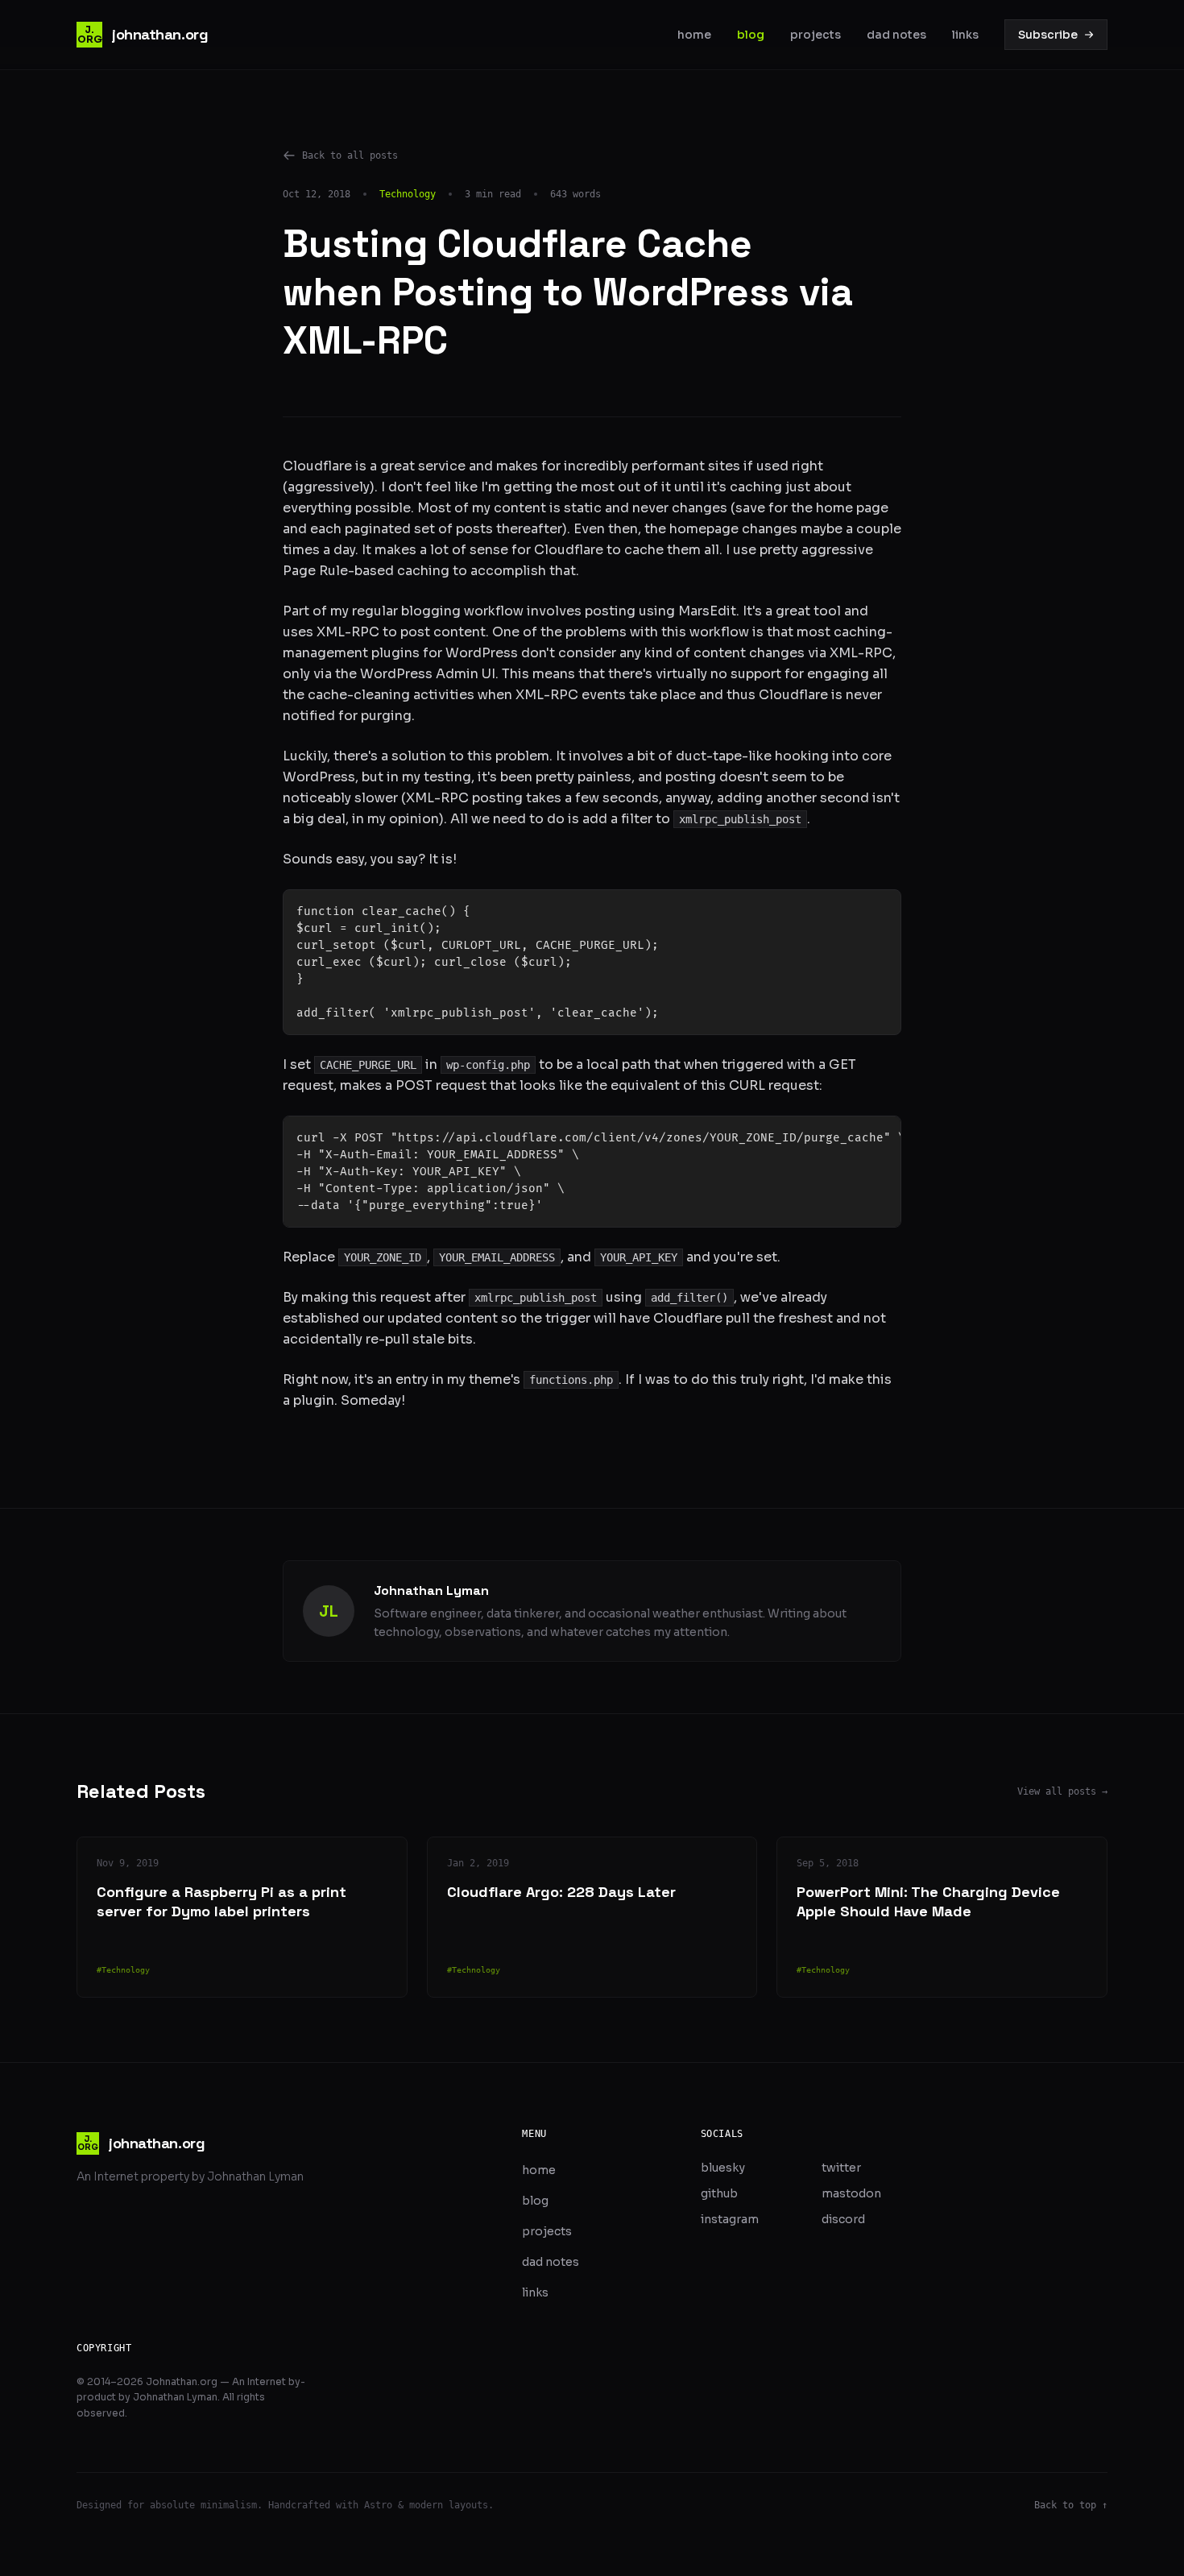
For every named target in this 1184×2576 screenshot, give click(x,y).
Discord (843, 2219)
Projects (816, 35)
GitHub (719, 2193)
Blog (751, 35)
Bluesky (723, 2168)
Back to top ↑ (1071, 2505)
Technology (408, 194)
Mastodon (851, 2193)
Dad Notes (896, 35)
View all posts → (1062, 1791)
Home (694, 35)
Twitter (841, 2168)
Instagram (730, 2219)
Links (965, 35)
